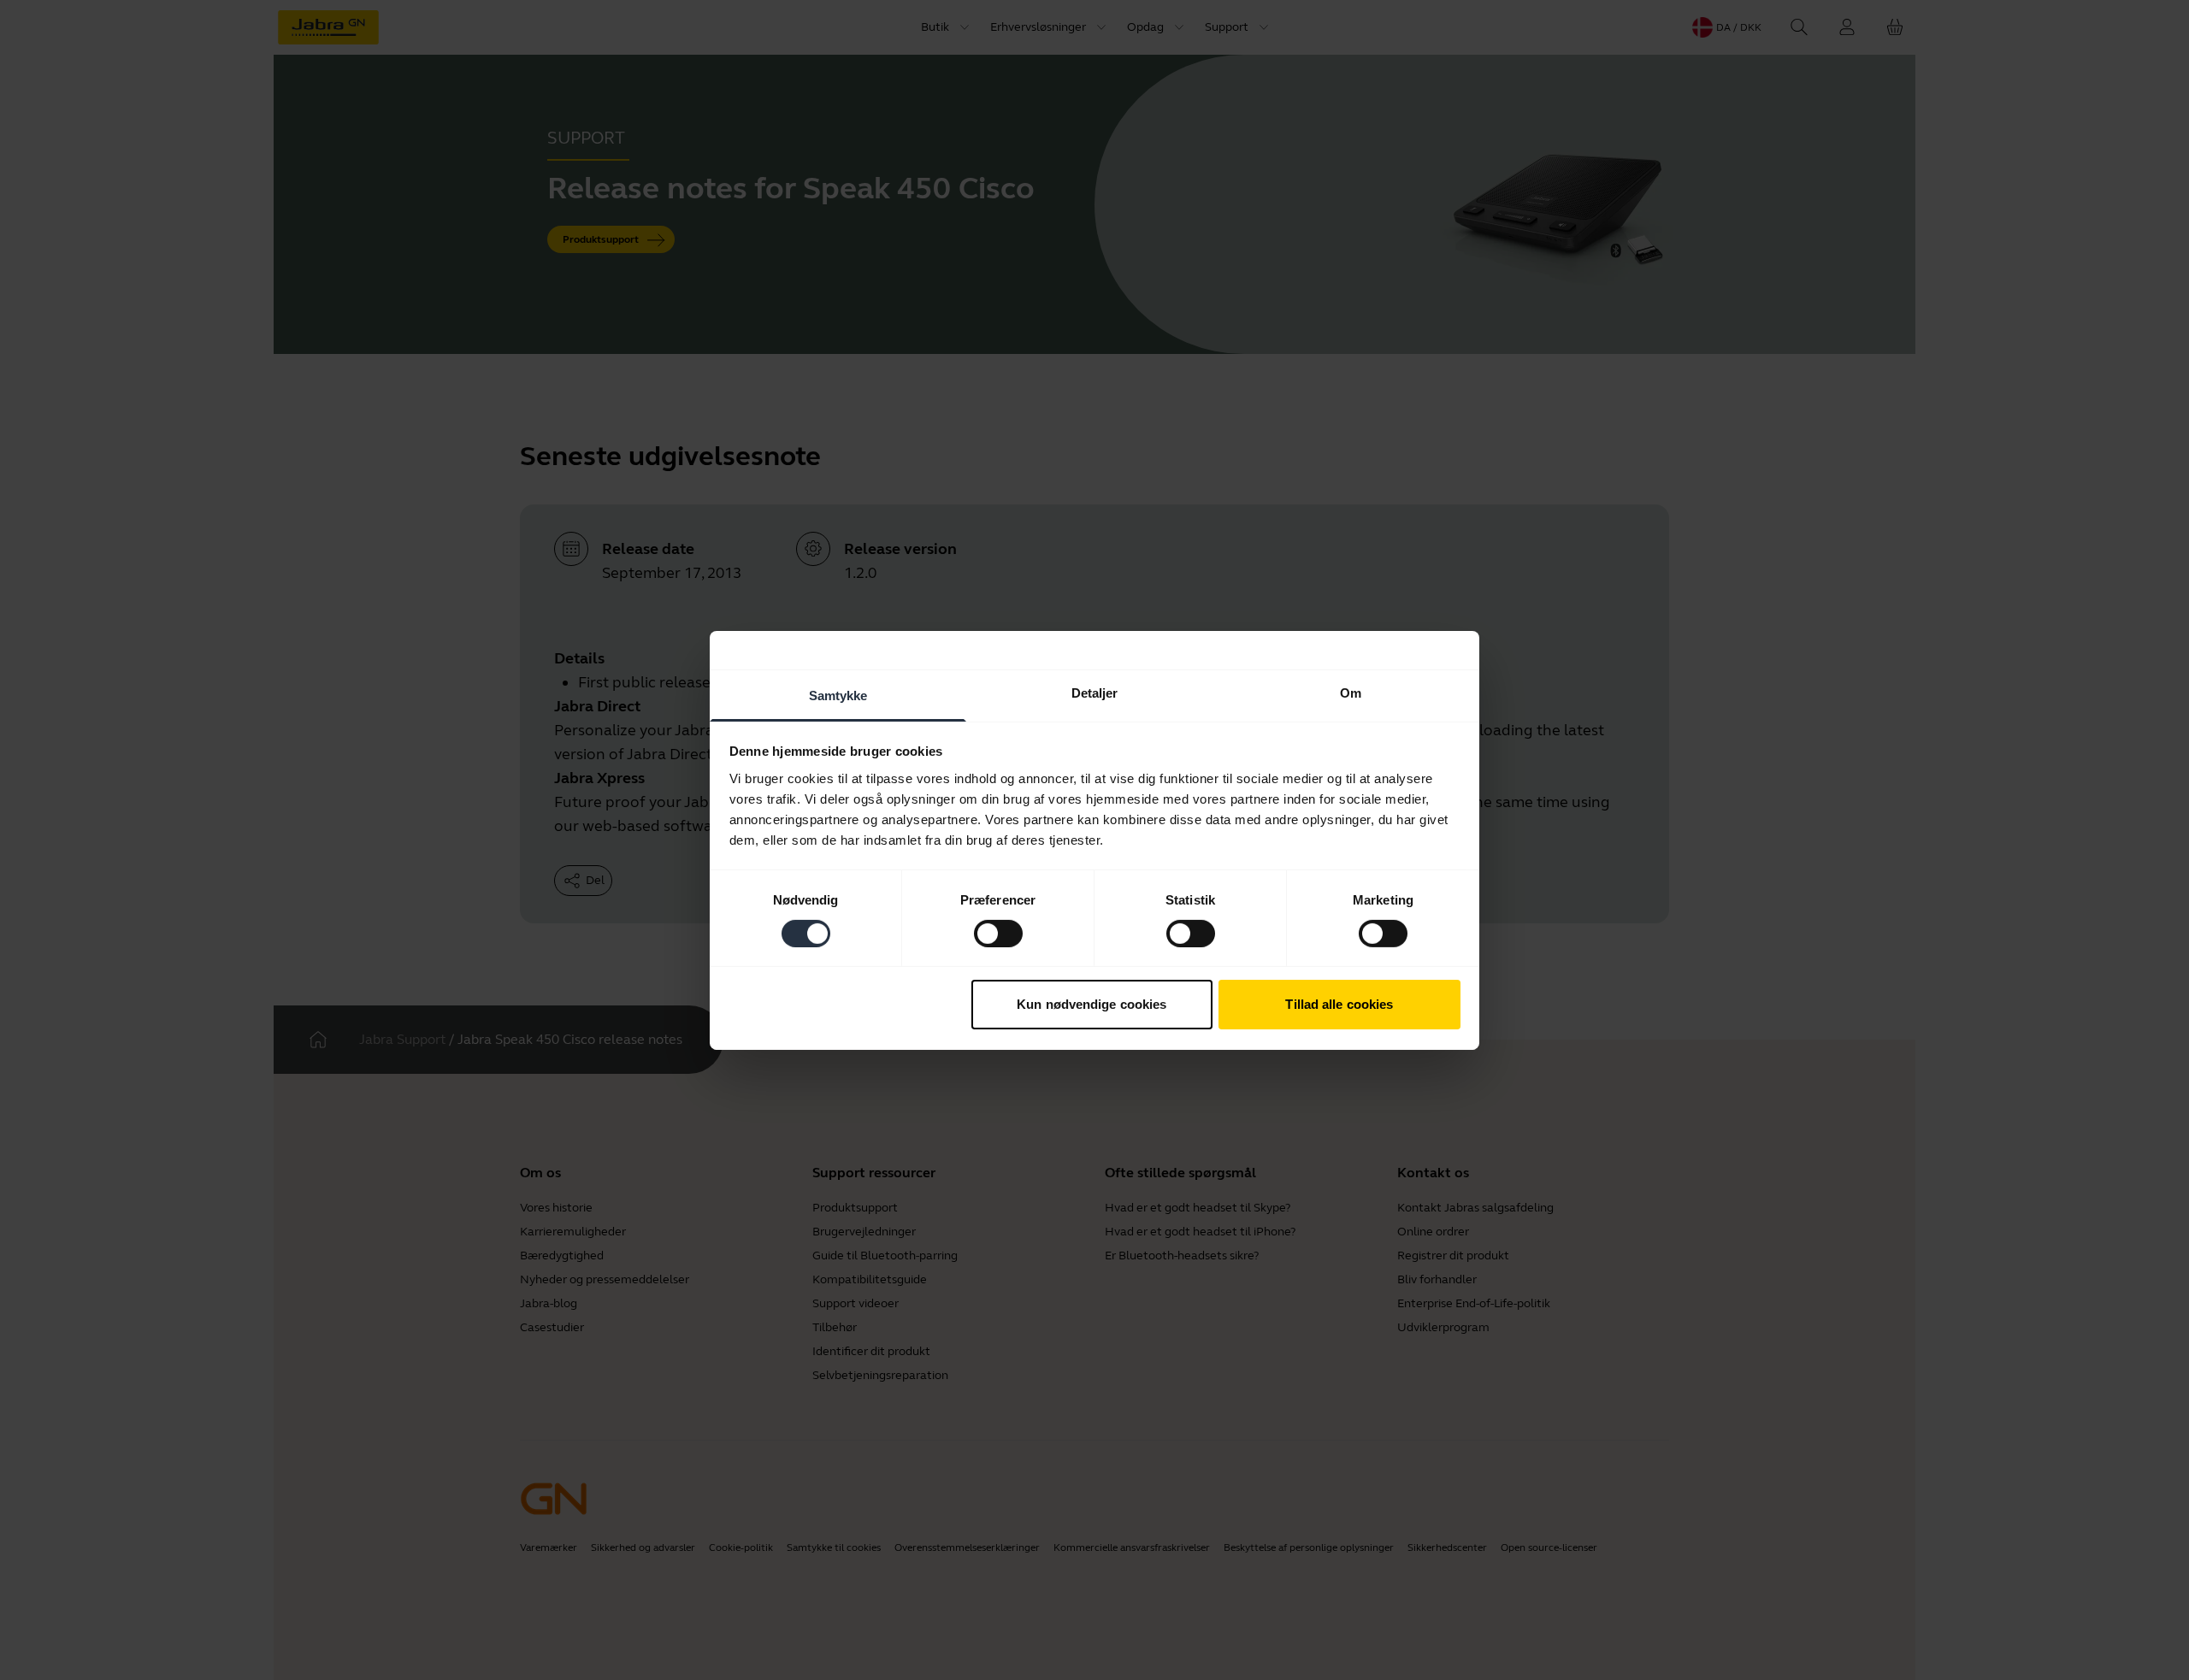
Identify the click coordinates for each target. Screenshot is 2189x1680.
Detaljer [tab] (1095, 692)
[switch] (998, 934)
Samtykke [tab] (838, 695)
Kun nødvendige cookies (1092, 1004)
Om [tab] (1351, 692)
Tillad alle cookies (1339, 1004)
